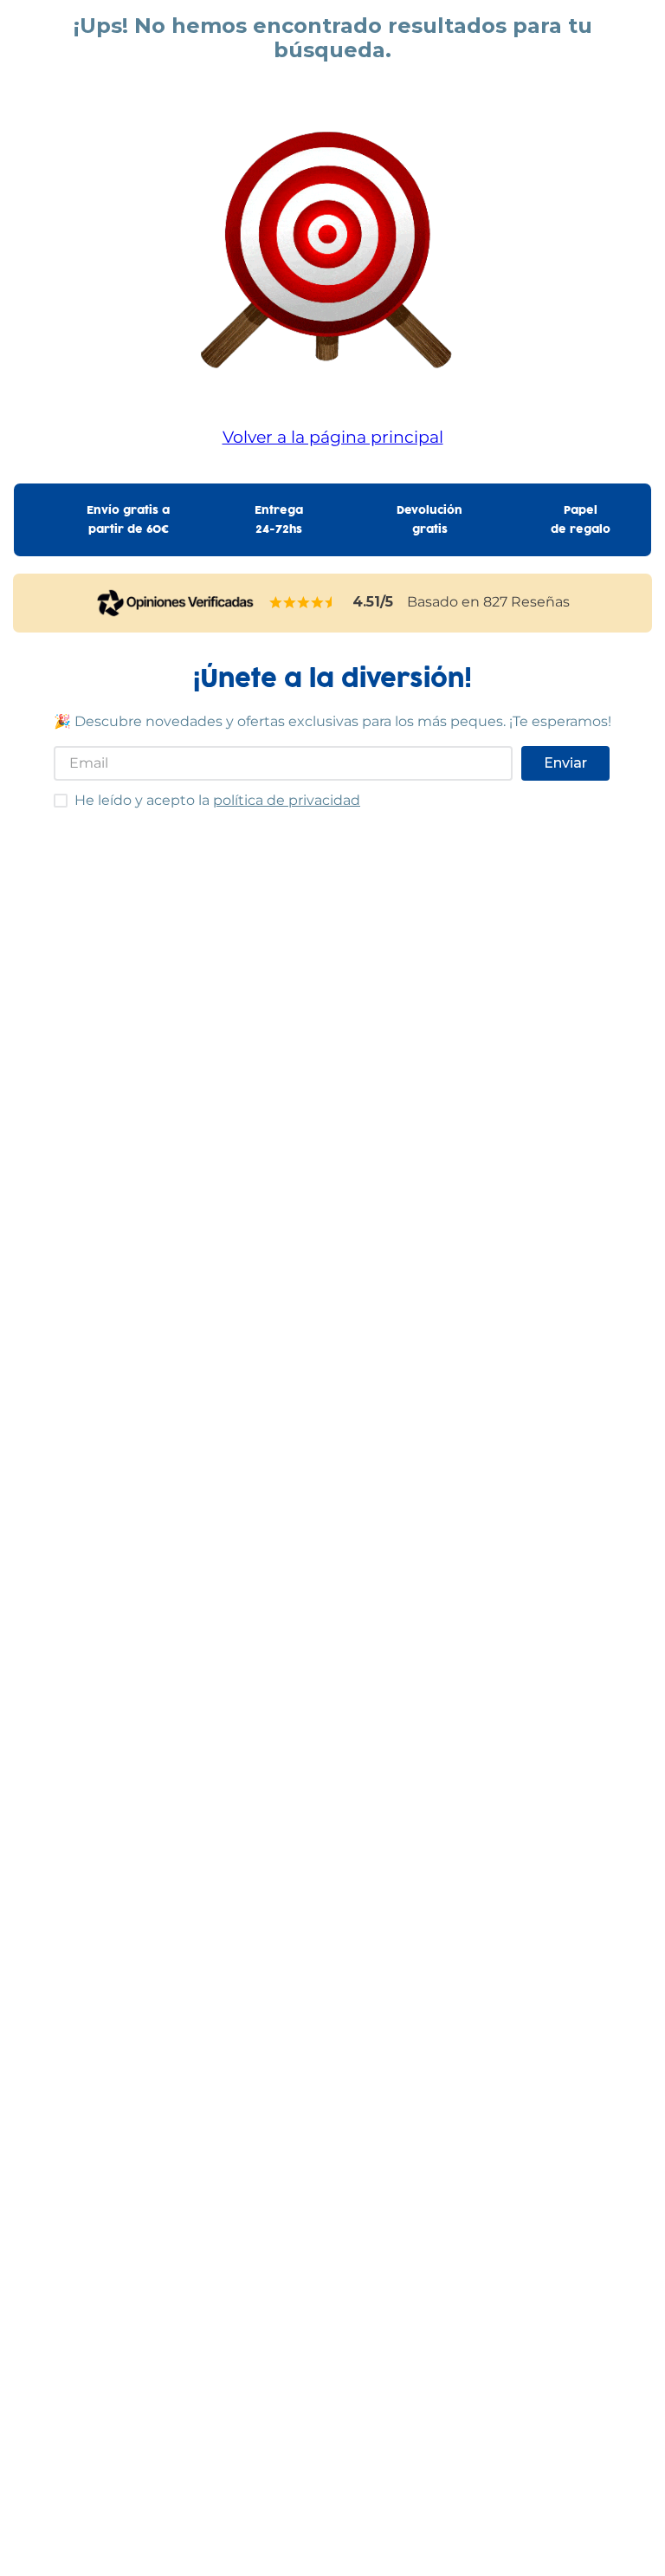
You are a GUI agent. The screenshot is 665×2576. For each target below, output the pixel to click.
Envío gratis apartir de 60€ (128, 520)
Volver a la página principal (333, 437)
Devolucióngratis (429, 520)
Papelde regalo (581, 520)
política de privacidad (287, 800)
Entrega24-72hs (279, 520)
